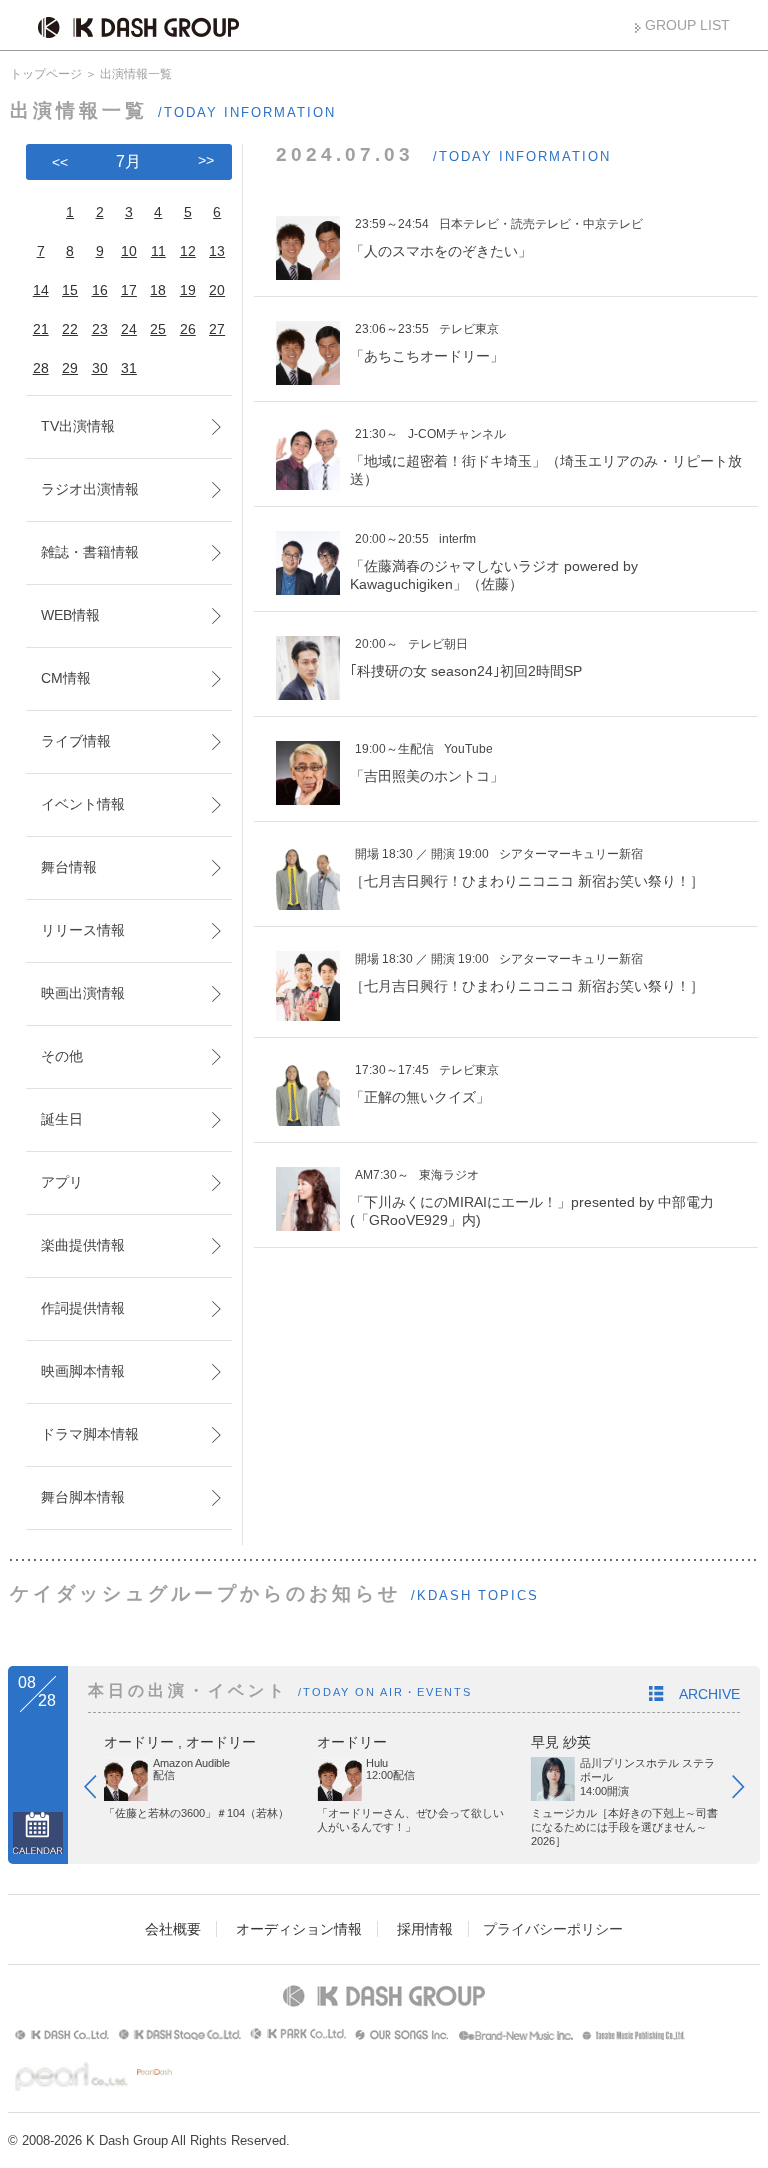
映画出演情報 (83, 993)
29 (70, 368)
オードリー (139, 1742)
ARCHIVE (709, 1694)
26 (188, 329)
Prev (100, 1791)
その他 (62, 1056)
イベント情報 (83, 804)
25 (158, 329)
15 (70, 290)
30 (100, 368)
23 (100, 329)
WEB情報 (70, 615)
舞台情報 (69, 867)
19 (188, 290)
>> (206, 160)
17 (129, 290)
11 (158, 251)
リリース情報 (83, 930)
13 (217, 251)
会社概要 (173, 1929)
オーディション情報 (299, 1929)
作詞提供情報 (83, 1308)
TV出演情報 (78, 426)
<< (60, 162)
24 (129, 329)
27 (217, 329)
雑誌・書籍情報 (90, 552)
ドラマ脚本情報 (90, 1434)
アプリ (62, 1182)
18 (158, 290)
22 (70, 329)
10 (129, 251)
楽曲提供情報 (83, 1245)
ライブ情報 (76, 741)
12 (188, 251)
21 (41, 329)
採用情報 (425, 1929)
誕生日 (62, 1119)
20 (217, 290)
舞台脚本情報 (83, 1497)
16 (100, 290)
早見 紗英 (561, 1742)
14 (41, 290)
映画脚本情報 (83, 1371)
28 (41, 368)
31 (129, 368)
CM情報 (66, 678)
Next (748, 1791)
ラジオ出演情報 (90, 489)
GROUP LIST (687, 25)
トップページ (46, 74)
